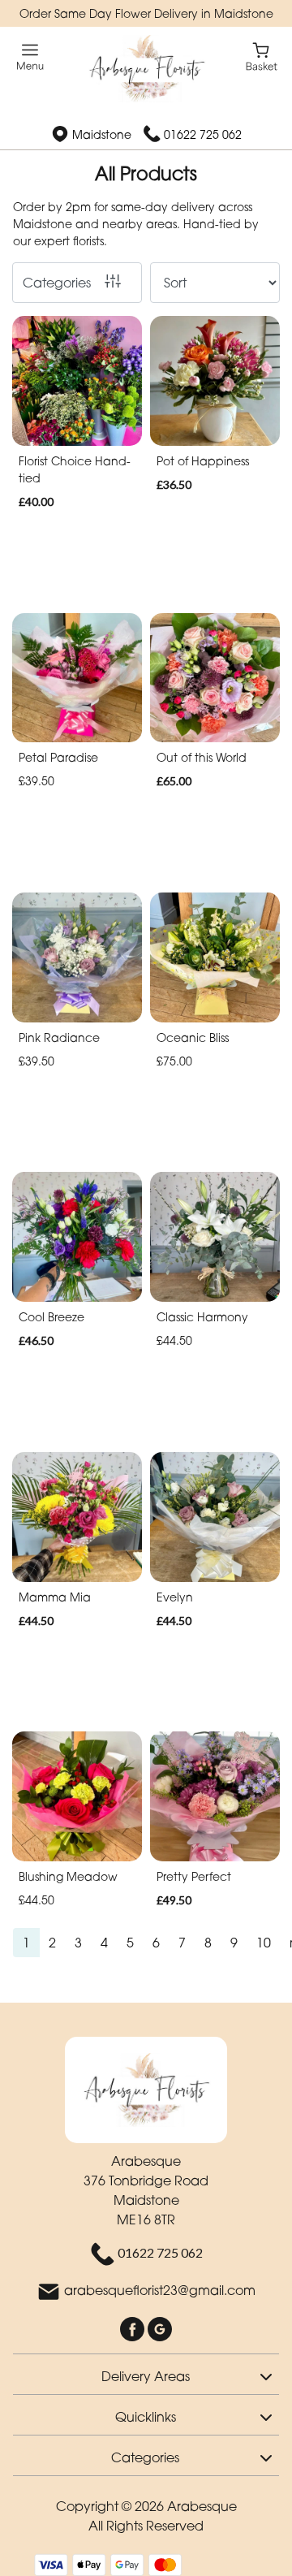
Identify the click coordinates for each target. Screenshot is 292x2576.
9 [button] (234, 1943)
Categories (57, 283)
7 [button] (182, 1943)
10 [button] (264, 1943)
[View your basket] (262, 56)
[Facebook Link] (134, 2327)
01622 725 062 (203, 134)
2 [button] (52, 1943)
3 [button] (78, 1943)
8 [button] (208, 1943)
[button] (146, 2374)
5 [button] (130, 1943)
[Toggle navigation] (30, 57)
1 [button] (26, 1943)
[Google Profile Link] (160, 2327)
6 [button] (156, 1943)
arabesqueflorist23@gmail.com (160, 2290)
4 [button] (104, 1943)
